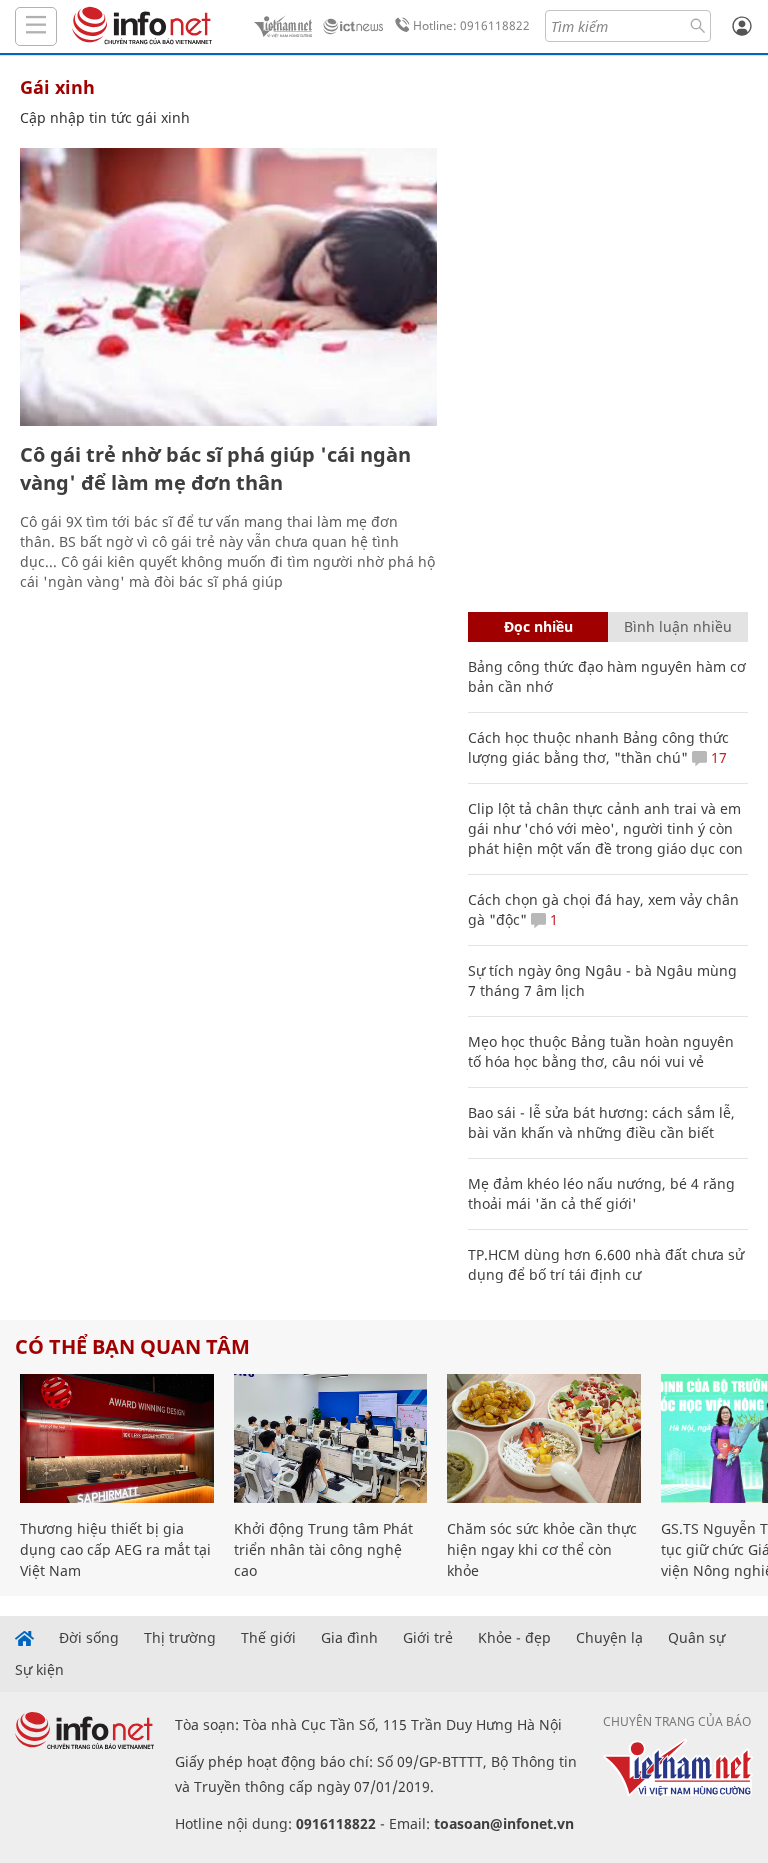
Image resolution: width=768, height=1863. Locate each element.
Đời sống (89, 1638)
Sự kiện (39, 1670)
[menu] (36, 26)
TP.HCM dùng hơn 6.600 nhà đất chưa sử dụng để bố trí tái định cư (606, 1264)
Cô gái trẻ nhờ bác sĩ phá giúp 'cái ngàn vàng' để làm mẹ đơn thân (215, 468)
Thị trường (180, 1638)
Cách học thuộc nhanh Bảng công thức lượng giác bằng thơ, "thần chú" (598, 747)
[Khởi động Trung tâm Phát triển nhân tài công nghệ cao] (331, 1438)
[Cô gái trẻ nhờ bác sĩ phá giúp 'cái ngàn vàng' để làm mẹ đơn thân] (228, 287)
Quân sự (696, 1638)
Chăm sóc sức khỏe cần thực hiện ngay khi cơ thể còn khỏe (542, 1549)
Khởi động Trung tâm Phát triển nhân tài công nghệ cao (323, 1549)
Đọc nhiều (538, 626)
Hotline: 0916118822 (471, 25)
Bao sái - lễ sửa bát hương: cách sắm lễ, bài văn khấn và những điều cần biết (601, 1122)
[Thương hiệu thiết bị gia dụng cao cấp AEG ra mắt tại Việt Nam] (117, 1438)
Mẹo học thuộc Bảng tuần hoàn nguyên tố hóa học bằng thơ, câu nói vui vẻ (601, 1051)
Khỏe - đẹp (514, 1638)
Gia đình (349, 1638)
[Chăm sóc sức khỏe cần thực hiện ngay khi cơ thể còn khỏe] (544, 1438)
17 (717, 757)
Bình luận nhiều (678, 626)
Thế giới (268, 1638)
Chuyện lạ (609, 1638)
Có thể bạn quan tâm (132, 1346)
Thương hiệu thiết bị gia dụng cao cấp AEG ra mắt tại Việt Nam (115, 1549)
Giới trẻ (428, 1638)
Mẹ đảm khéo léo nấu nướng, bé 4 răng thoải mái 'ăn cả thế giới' (601, 1193)
